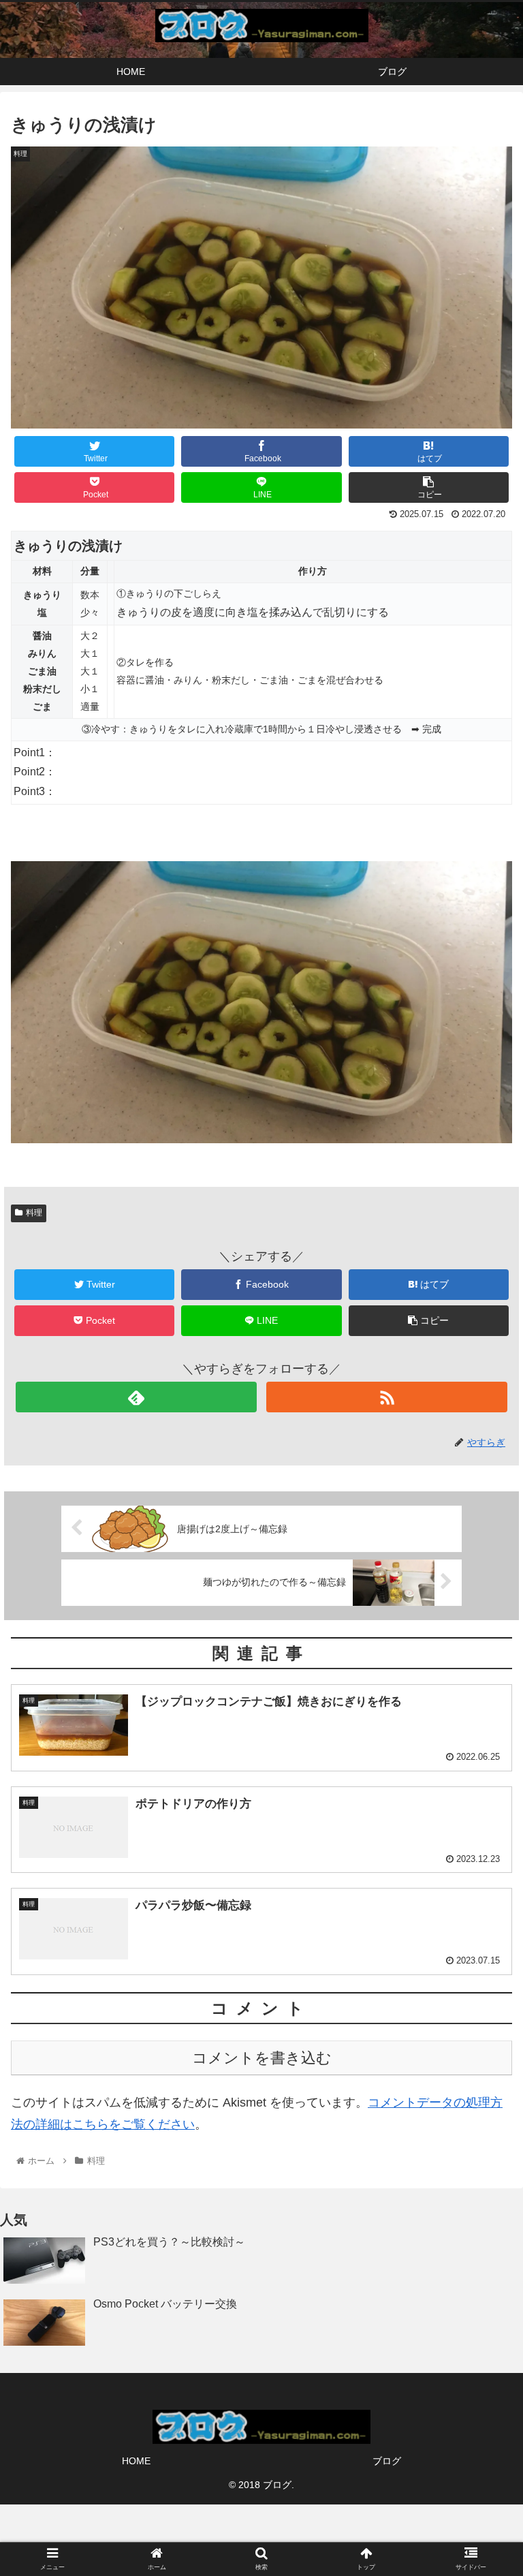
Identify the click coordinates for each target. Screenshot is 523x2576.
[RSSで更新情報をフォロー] (386, 1397)
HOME (136, 2461)
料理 (34, 1213)
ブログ (387, 2461)
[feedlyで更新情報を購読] (136, 1397)
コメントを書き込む (262, 2058)
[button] (483, 1664)
